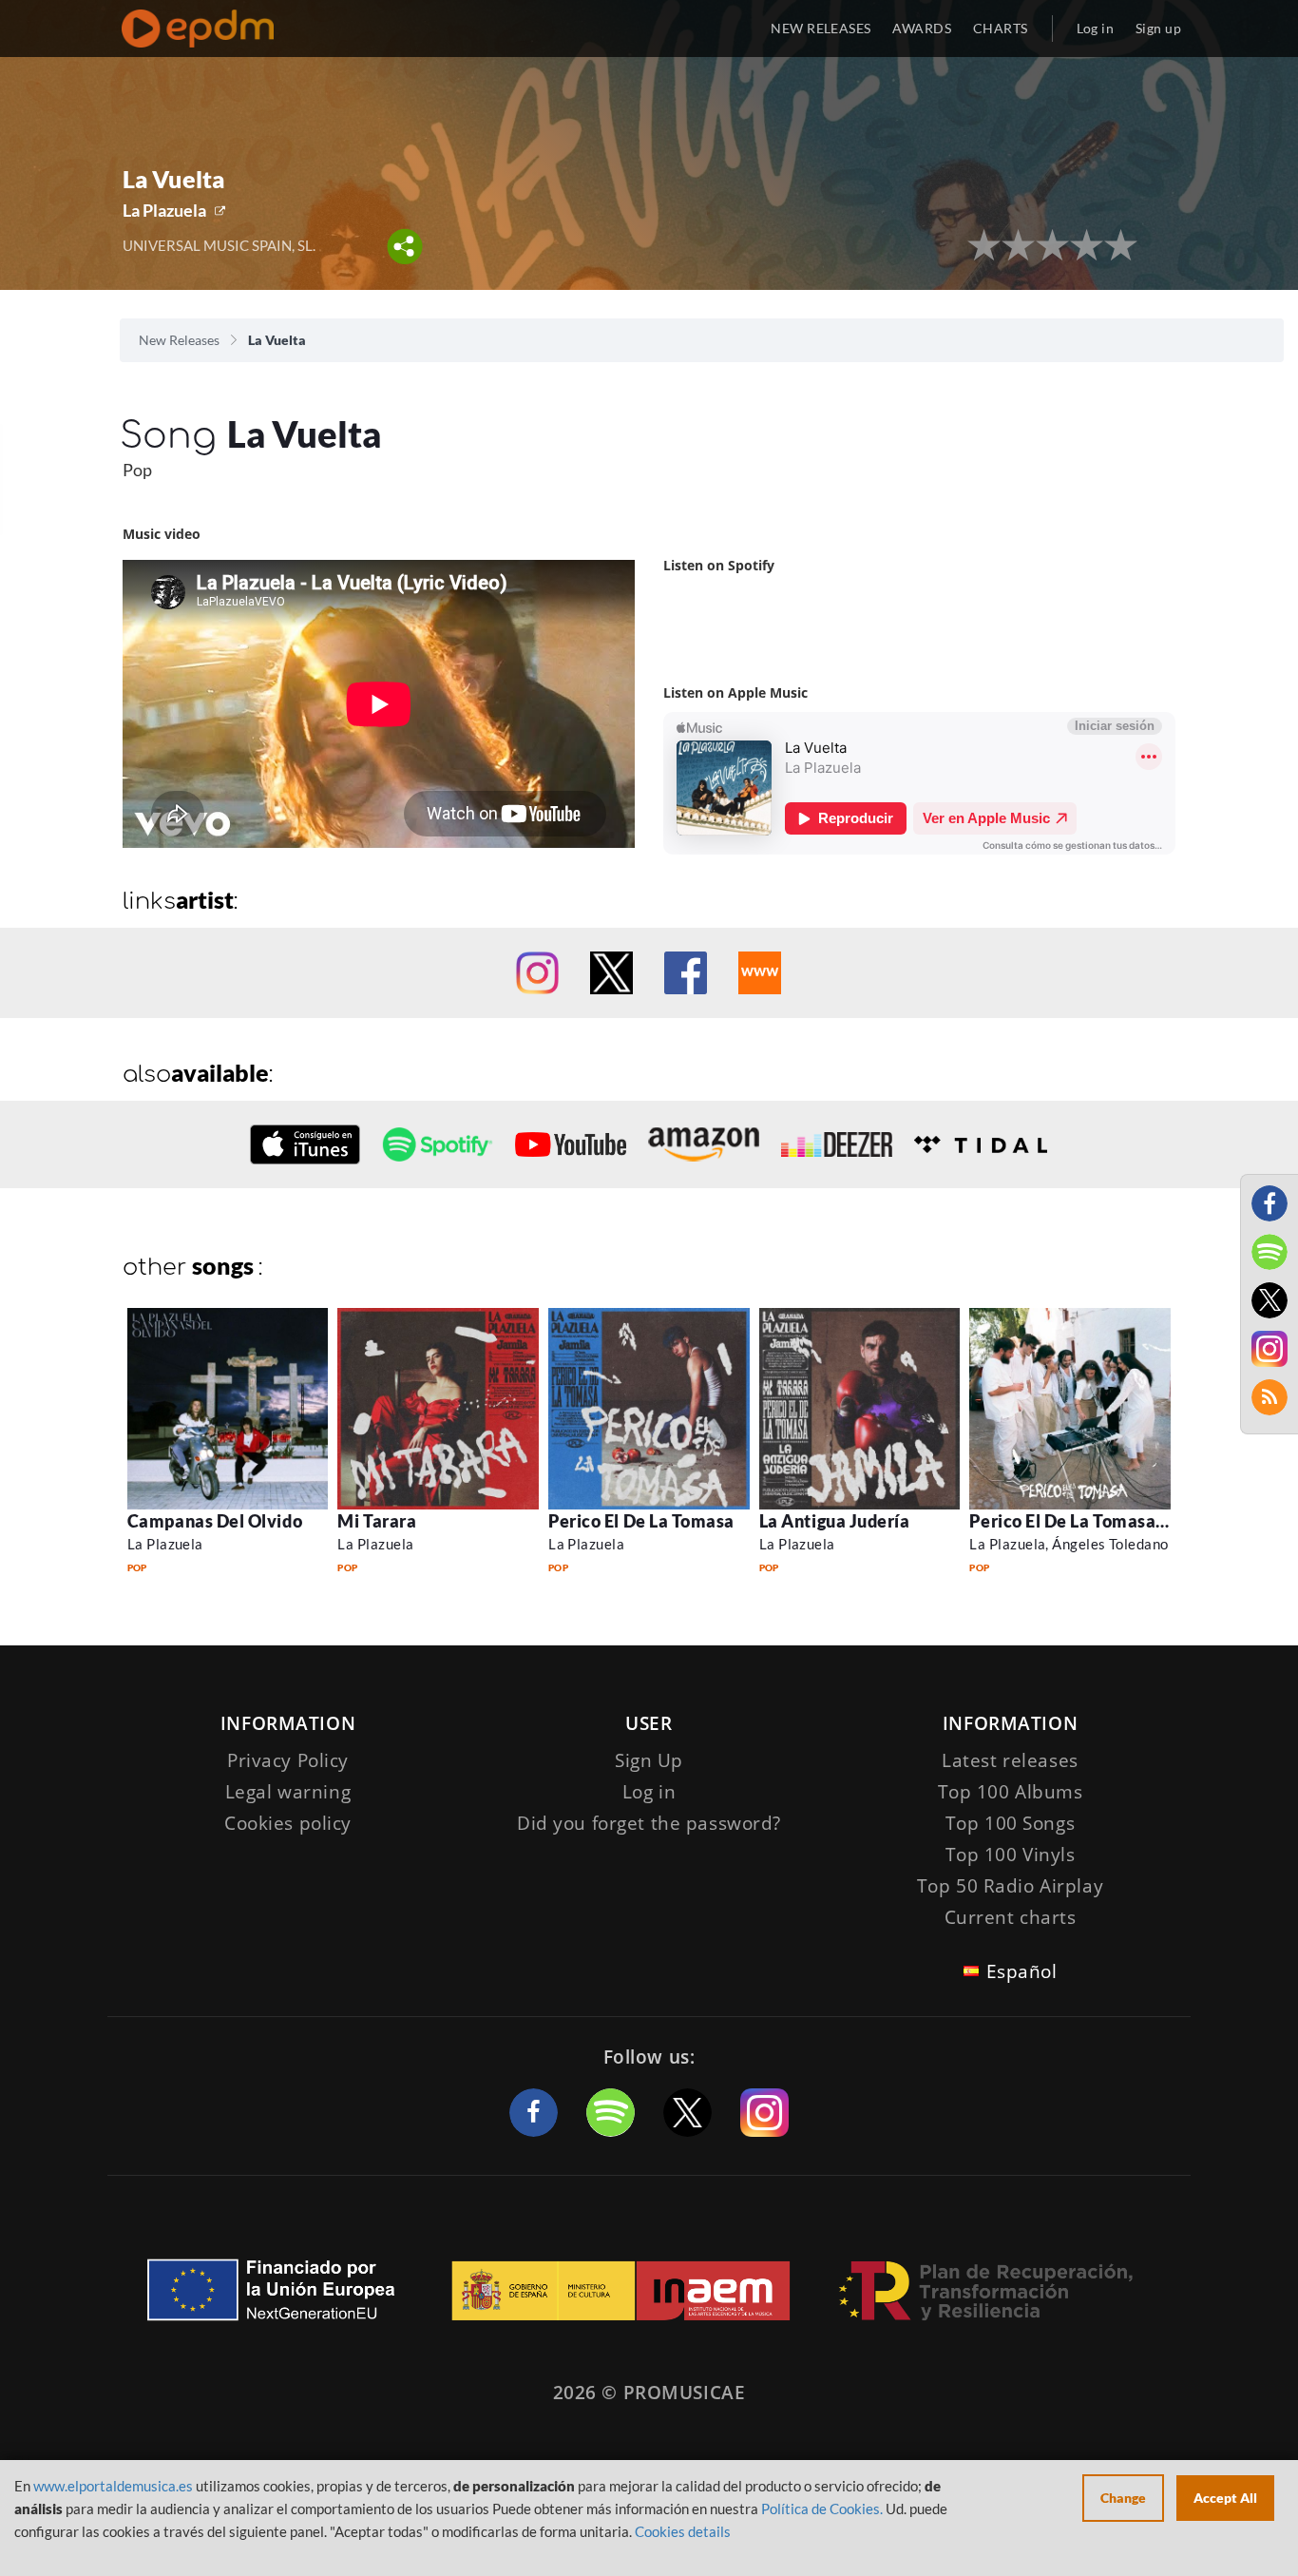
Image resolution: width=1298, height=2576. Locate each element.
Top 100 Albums (1011, 1792)
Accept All (1225, 2498)
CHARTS (1001, 28)
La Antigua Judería (835, 1521)
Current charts (1011, 1917)
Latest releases (1010, 1760)
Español (1022, 1971)
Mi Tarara (377, 1521)
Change (1123, 2498)
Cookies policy (288, 1823)
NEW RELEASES (821, 28)
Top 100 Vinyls (1011, 1855)
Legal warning (288, 1792)
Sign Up (649, 1760)
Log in (1096, 28)
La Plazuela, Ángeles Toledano (1069, 1544)
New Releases (179, 340)
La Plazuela (164, 210)
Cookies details (683, 2531)
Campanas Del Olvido (215, 1521)
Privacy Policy (288, 1760)
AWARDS (922, 28)
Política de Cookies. (822, 2509)
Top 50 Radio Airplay (1010, 1886)
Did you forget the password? (649, 1823)
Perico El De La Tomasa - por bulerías (1117, 1521)
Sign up (1158, 28)
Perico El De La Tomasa (641, 1521)
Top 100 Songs (1010, 1823)
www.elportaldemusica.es (113, 2486)
